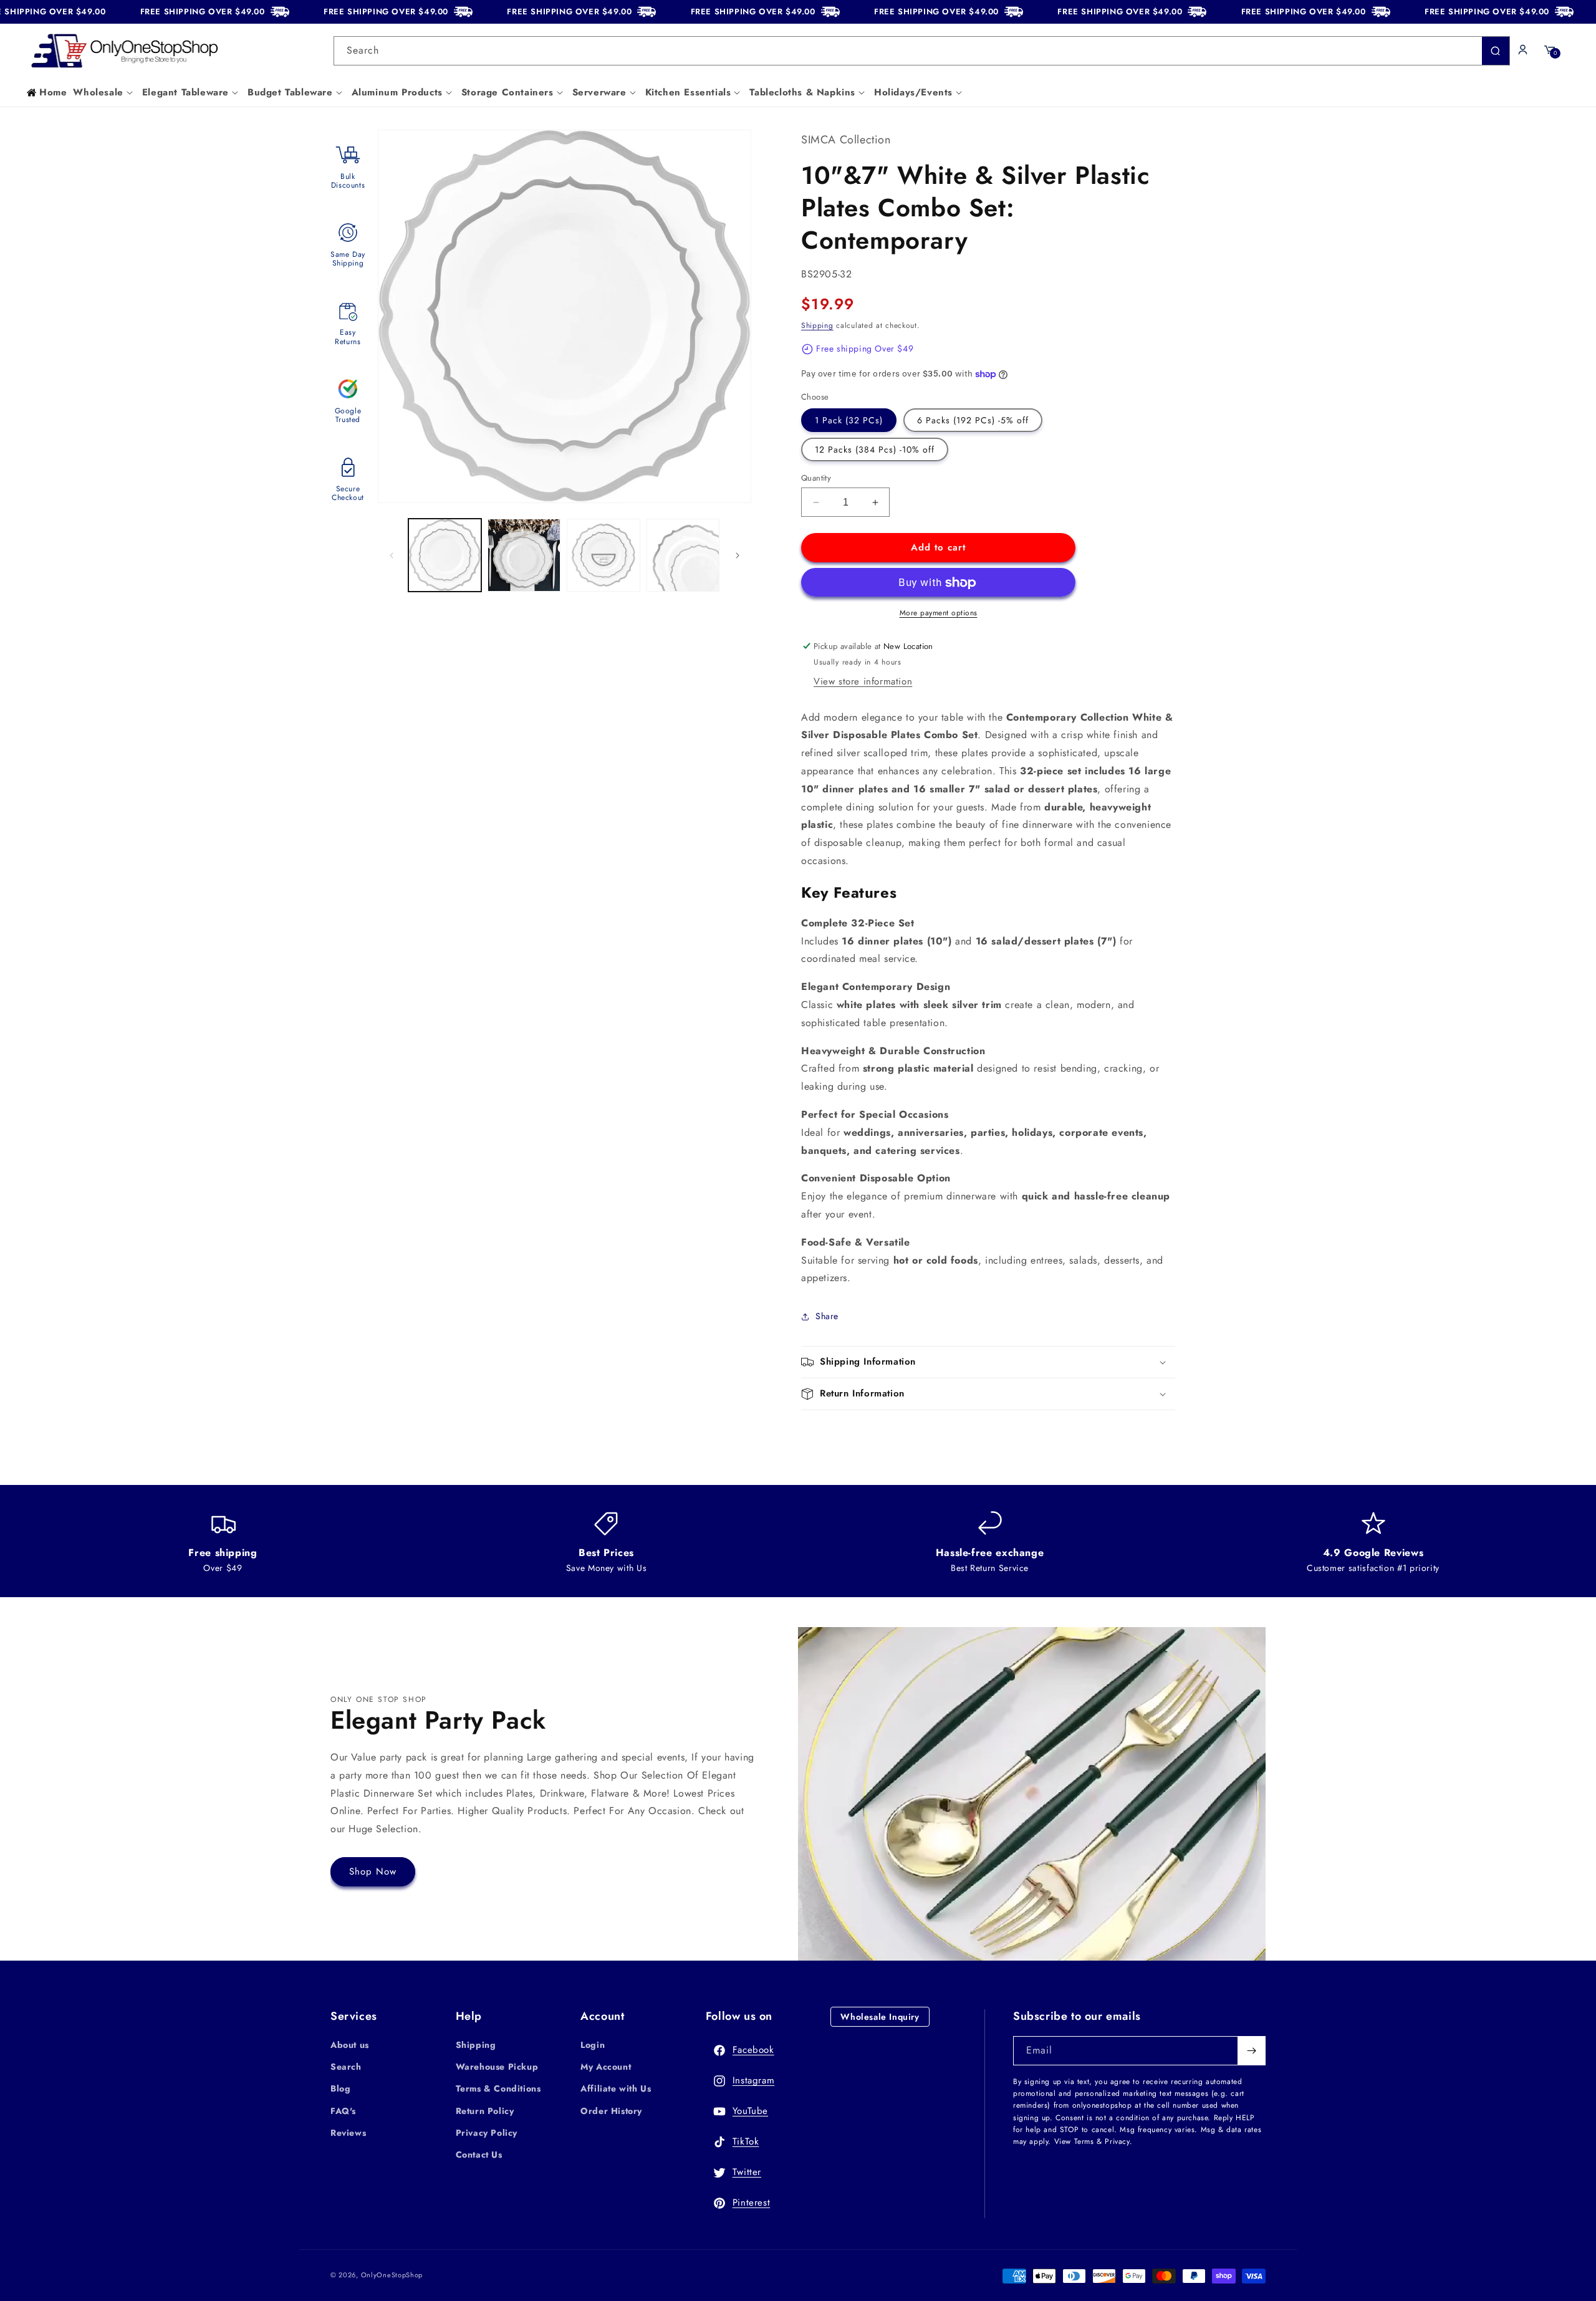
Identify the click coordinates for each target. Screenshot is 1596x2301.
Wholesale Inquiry (880, 2017)
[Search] (1496, 51)
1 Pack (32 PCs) (849, 420)
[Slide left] (392, 555)
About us (350, 2045)
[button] (104, 93)
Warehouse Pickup (497, 2067)
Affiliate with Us (616, 2088)
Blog (340, 2088)
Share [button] (827, 1317)
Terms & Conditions (498, 2088)
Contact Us (479, 2154)
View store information (863, 681)
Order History (611, 2111)
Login (593, 2045)
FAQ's (343, 2111)
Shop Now (373, 1871)
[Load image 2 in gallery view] (524, 555)
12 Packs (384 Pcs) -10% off (875, 449)
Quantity (816, 478)
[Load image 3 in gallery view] (603, 555)
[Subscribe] (1251, 2051)
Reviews (348, 2133)
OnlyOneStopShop (392, 2275)
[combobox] (922, 51)
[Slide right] (738, 555)
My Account (606, 2067)
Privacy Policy (487, 2133)
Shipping (817, 325)
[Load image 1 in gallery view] (445, 555)
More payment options (939, 613)
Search (346, 2067)
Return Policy (485, 2111)
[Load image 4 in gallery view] (683, 555)
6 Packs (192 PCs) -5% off (973, 420)
